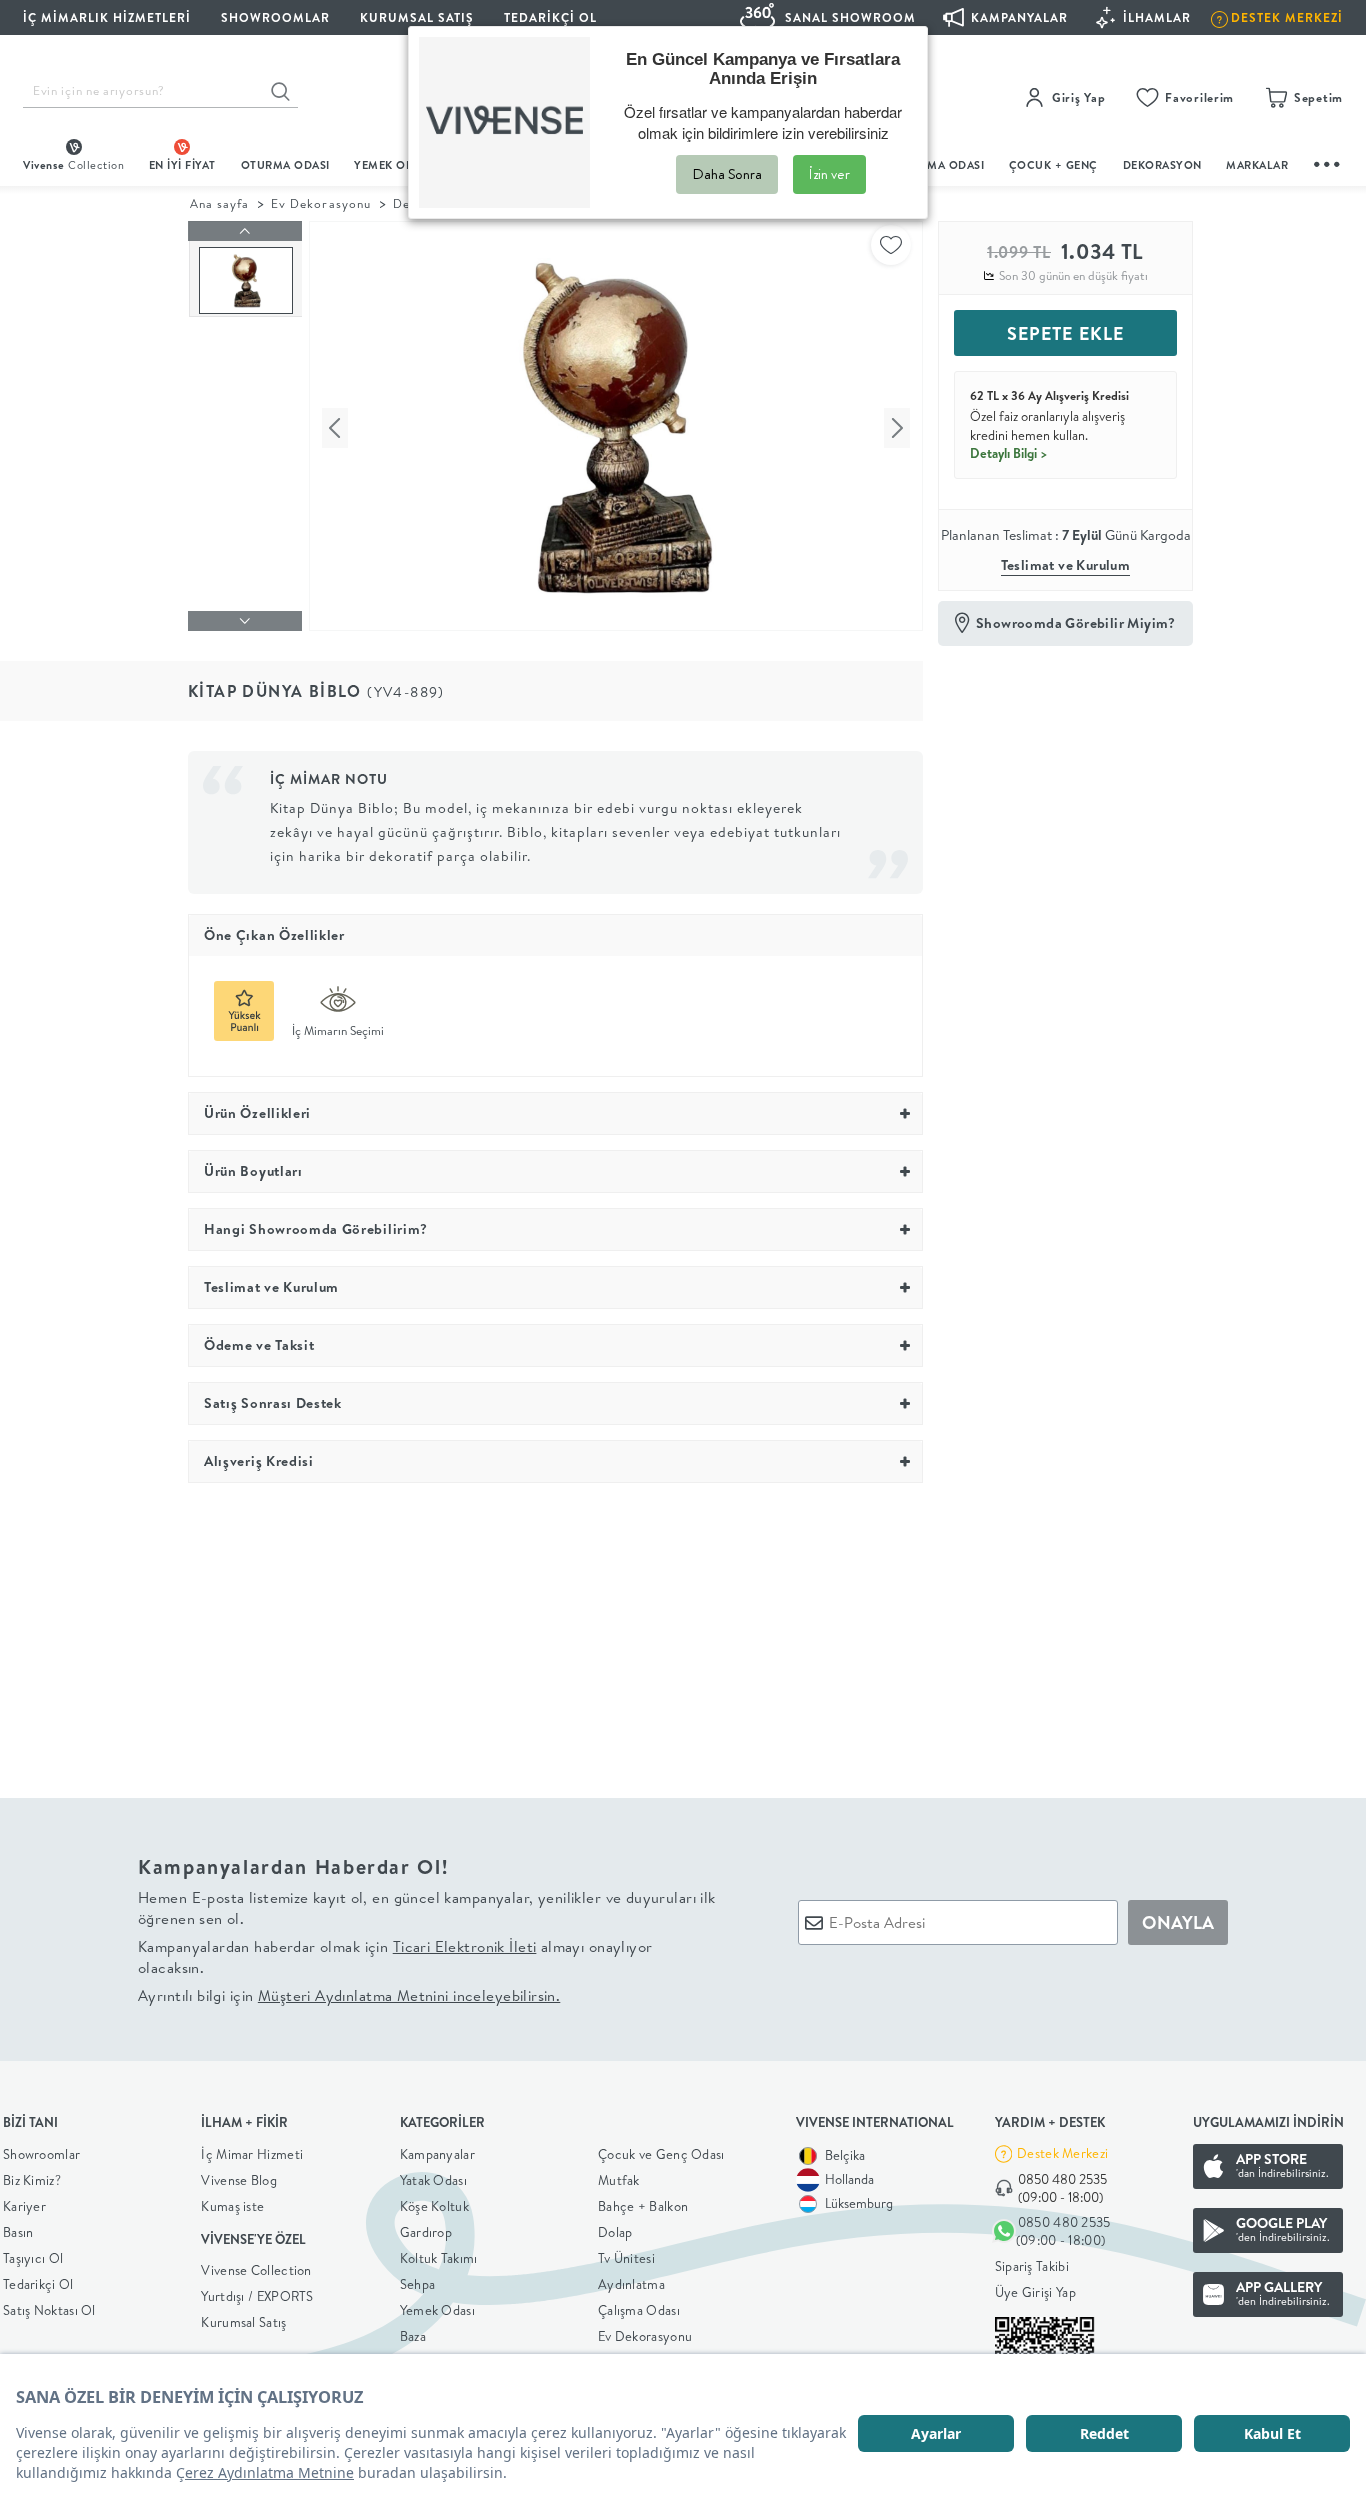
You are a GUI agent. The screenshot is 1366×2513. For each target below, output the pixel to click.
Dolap (615, 2232)
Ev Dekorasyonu (320, 203)
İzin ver (829, 174)
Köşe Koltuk (434, 2206)
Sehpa (418, 2284)
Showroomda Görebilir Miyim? (1076, 623)
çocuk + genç (1053, 165)
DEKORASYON (1162, 165)
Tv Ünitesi (626, 2258)
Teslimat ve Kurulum (1066, 565)
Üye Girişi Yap (1035, 2292)
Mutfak (619, 2180)
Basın (18, 2232)
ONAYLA (1178, 1922)
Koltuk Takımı (439, 2258)
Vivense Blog (239, 2180)
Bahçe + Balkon (643, 2206)
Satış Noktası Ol (49, 2310)
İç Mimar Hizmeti (252, 2154)
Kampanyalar (437, 2154)
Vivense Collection (256, 2270)
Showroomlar (41, 2154)
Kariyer (24, 2206)
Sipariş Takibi (1032, 2266)
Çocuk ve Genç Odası (661, 2154)
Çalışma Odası (639, 2310)
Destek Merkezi (1062, 2153)
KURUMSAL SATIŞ (417, 17)
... (1328, 161)
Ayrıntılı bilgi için (349, 1995)
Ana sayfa (219, 203)
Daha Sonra (727, 174)
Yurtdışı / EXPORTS (257, 2296)
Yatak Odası (433, 2180)
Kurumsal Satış (243, 2322)
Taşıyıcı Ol (33, 2258)
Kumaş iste (232, 2206)
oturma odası (285, 165)
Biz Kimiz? (32, 2180)
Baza (413, 2336)
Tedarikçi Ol (550, 17)
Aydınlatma (631, 2284)
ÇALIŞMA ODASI (940, 165)
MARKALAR (1257, 165)
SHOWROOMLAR (275, 17)
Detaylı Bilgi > (1009, 453)
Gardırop (426, 2232)
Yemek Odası (437, 2310)
